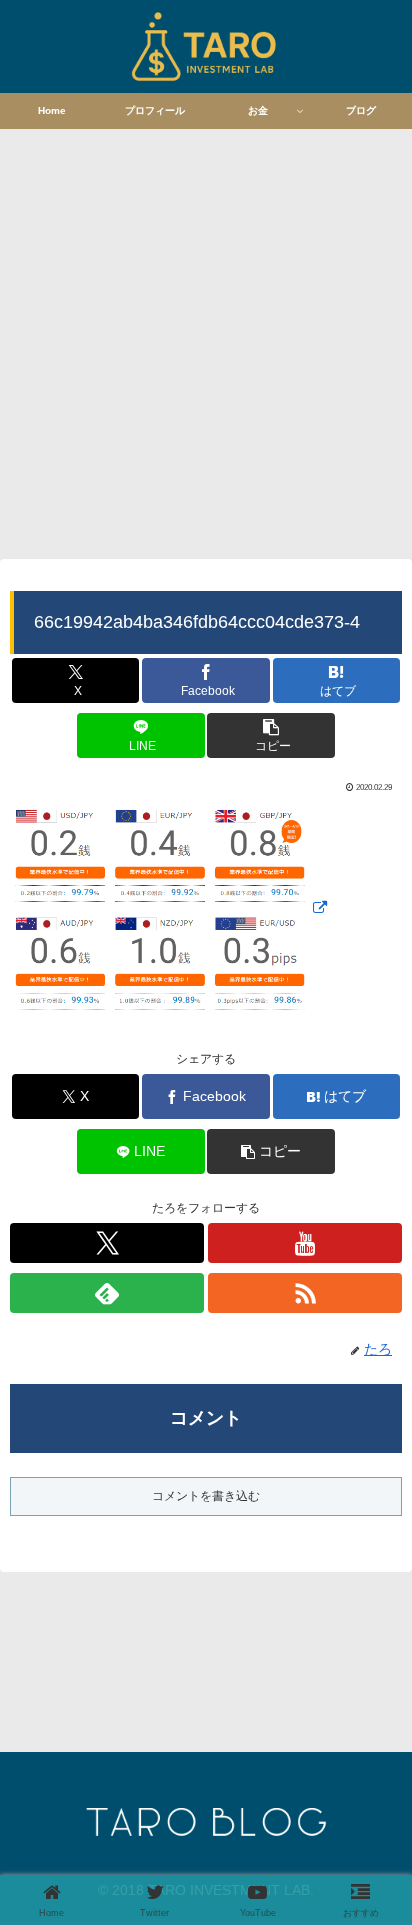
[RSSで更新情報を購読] (305, 1293)
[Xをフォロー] (107, 1243)
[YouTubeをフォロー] (305, 1243)
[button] (270, 735)
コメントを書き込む (206, 1496)
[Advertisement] (206, 341)
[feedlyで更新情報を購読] (107, 1293)
